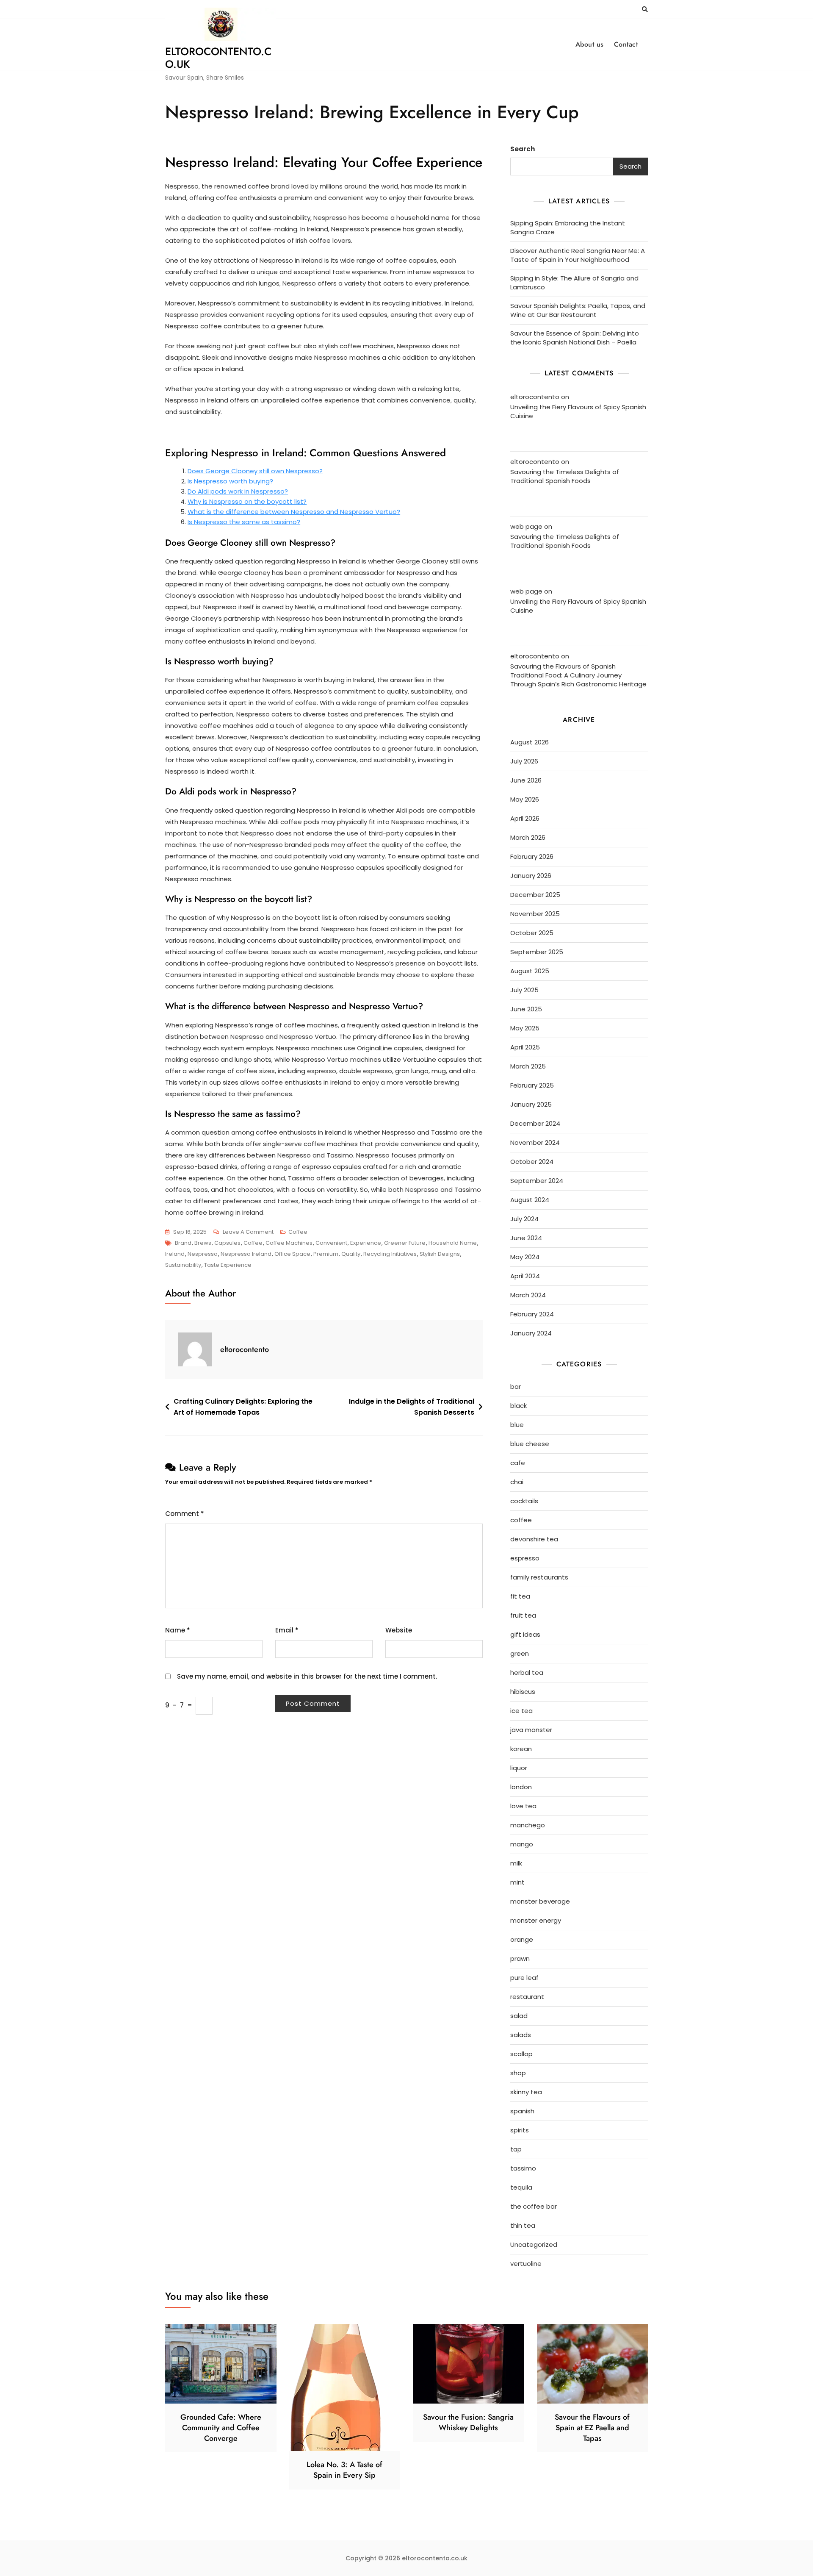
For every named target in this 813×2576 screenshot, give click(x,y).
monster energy (536, 1920)
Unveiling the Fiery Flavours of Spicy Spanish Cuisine (578, 411)
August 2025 (530, 971)
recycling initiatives (390, 1254)
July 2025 (524, 990)
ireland (175, 1254)
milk (516, 1863)
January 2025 (531, 1104)
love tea (523, 1806)
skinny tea (526, 2092)
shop (518, 2073)
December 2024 (535, 1123)
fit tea (520, 1596)
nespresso (203, 1254)
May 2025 (525, 1028)
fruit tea (523, 1615)
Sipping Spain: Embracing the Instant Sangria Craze (568, 228)
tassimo (523, 2168)
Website (399, 1630)
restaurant (527, 1997)
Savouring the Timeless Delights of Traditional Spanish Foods (565, 476)
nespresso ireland (246, 1254)
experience (366, 1243)
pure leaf (524, 1978)
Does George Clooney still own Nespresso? (255, 471)
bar (516, 1387)
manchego (528, 1825)
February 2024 (532, 1314)
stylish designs (440, 1254)
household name (453, 1243)
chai (517, 1482)
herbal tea (527, 1672)
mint (517, 1882)
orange (522, 1939)
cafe (518, 1463)
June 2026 (526, 780)
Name (178, 1630)
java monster (531, 1730)
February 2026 (532, 856)
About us (590, 44)
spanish (522, 2111)
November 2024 (535, 1142)
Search (523, 149)
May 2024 (525, 1257)
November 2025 (535, 914)
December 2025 (535, 895)
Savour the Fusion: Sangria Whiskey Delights (468, 2422)
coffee (298, 1232)
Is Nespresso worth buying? (230, 481)
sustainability (183, 1265)
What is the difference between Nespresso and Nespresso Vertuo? (294, 512)
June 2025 (526, 1009)
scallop (521, 2054)
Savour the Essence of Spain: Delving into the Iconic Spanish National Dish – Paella (575, 338)
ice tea (521, 1711)
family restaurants (539, 1577)
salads (521, 2035)
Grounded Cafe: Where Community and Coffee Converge (221, 2428)
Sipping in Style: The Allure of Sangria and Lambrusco (574, 283)
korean (521, 1749)
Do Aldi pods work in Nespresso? (238, 491)
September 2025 (537, 952)
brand (183, 1243)
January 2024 (531, 1333)
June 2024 (526, 1238)
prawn (520, 1958)
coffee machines (289, 1243)
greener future (405, 1243)
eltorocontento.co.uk (218, 58)
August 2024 (530, 1200)
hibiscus (523, 1692)
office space (292, 1254)
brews (203, 1243)
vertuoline (526, 2264)
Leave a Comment (248, 1232)
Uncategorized (534, 2244)
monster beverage (540, 1901)
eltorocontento (245, 1349)
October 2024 (532, 1162)
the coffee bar (534, 2206)
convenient (331, 1243)
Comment (185, 1514)
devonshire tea (534, 1539)
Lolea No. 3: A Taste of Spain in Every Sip (344, 2470)
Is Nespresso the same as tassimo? (244, 522)
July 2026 (524, 761)
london (521, 1787)
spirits (520, 2130)
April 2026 (525, 818)
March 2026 (528, 837)
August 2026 (530, 742)
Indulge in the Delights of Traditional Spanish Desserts (412, 1407)
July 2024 (524, 1219)
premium (326, 1254)
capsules (227, 1243)
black (518, 1406)
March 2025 (528, 1066)
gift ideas (525, 1634)
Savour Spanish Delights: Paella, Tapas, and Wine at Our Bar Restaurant (578, 310)
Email (287, 1630)
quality (351, 1254)
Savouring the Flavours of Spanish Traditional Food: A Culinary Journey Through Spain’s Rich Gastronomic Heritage (578, 675)
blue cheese (530, 1444)
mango (522, 1844)
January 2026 (531, 876)
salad (519, 2016)
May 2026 (525, 799)
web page (526, 526)
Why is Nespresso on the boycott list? (247, 501)
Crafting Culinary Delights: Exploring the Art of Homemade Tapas (243, 1407)
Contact (626, 44)
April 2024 (525, 1276)
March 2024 (528, 1295)
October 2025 (532, 933)
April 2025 (525, 1047)
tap (516, 2149)
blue (517, 1425)
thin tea (523, 2225)
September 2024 (537, 1181)
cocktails (524, 1501)
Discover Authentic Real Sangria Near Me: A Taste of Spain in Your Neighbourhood (578, 255)
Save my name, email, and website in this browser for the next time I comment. (307, 1676)
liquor (519, 1768)
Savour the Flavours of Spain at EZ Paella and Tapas (592, 2428)
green (520, 1653)
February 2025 (532, 1085)
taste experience (228, 1265)
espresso (525, 1558)
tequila (521, 2187)
